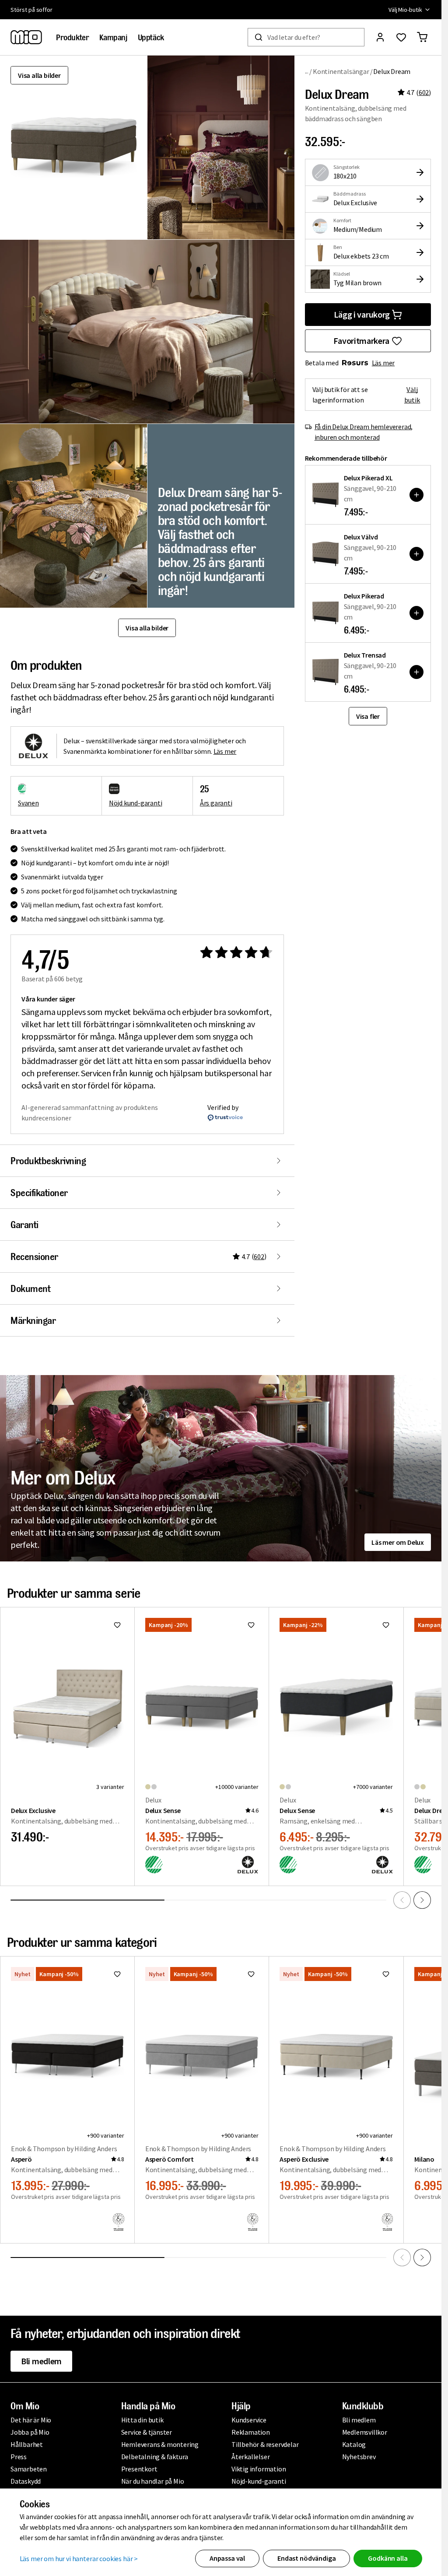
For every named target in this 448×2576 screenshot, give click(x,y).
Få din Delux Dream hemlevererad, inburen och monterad (364, 432)
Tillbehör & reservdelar (265, 2444)
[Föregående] (402, 1900)
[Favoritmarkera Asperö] (117, 1974)
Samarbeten (29, 2469)
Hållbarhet (27, 2444)
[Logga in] (380, 37)
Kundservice (249, 2420)
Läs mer (383, 363)
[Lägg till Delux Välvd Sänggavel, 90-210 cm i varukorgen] (416, 554)
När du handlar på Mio (153, 2481)
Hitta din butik (142, 2420)
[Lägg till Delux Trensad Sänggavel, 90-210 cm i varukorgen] (416, 672)
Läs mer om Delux (398, 1542)
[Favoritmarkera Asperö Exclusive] (386, 1974)
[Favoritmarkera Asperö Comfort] (251, 1974)
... (307, 71)
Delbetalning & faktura (155, 2457)
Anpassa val (227, 2558)
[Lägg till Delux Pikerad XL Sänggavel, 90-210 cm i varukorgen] (416, 495)
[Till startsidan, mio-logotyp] (26, 37)
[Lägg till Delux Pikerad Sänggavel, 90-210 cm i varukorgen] (416, 613)
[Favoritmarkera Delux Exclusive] (117, 1625)
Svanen (28, 803)
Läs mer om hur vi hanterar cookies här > (79, 2558)
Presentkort (139, 2469)
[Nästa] (422, 1900)
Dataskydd (26, 2481)
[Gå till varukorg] (422, 37)
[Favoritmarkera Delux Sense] (251, 1625)
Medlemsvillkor (365, 2432)
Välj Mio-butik (405, 10)
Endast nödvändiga (306, 2558)
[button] (221, 147)
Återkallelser (250, 2457)
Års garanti (216, 803)
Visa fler (368, 716)
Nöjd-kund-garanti (259, 2481)
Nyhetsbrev (359, 2457)
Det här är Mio (31, 2420)
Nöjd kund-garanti (136, 803)
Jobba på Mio (30, 2432)
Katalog (354, 2444)
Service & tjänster (147, 2432)
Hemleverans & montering (160, 2444)
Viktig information (259, 2469)
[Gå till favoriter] (401, 37)
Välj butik (412, 395)
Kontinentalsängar (341, 71)
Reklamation (251, 2432)
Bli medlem (41, 2361)
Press (19, 2457)
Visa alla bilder (39, 75)
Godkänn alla (388, 2558)
